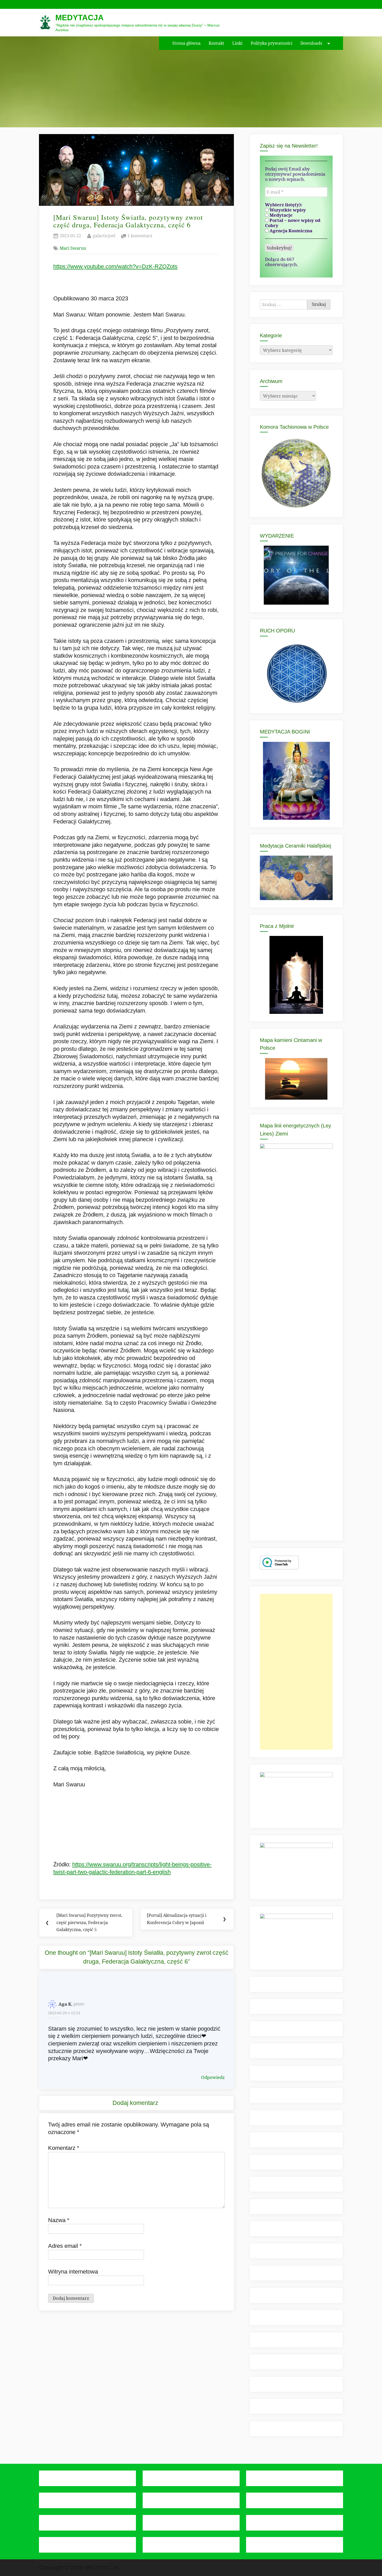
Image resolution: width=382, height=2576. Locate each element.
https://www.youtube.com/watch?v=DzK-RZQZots (115, 266)
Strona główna (186, 43)
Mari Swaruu (73, 248)
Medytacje (281, 215)
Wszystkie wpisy (287, 210)
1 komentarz (140, 236)
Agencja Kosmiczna (290, 231)
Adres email (65, 2246)
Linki (237, 43)
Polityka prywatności (272, 43)
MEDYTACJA (80, 18)
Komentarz (64, 2148)
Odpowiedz (213, 2077)
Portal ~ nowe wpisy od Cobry (293, 223)
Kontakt (216, 43)
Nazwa (59, 2220)
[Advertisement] (296, 1672)
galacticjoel (104, 236)
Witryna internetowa (73, 2272)
